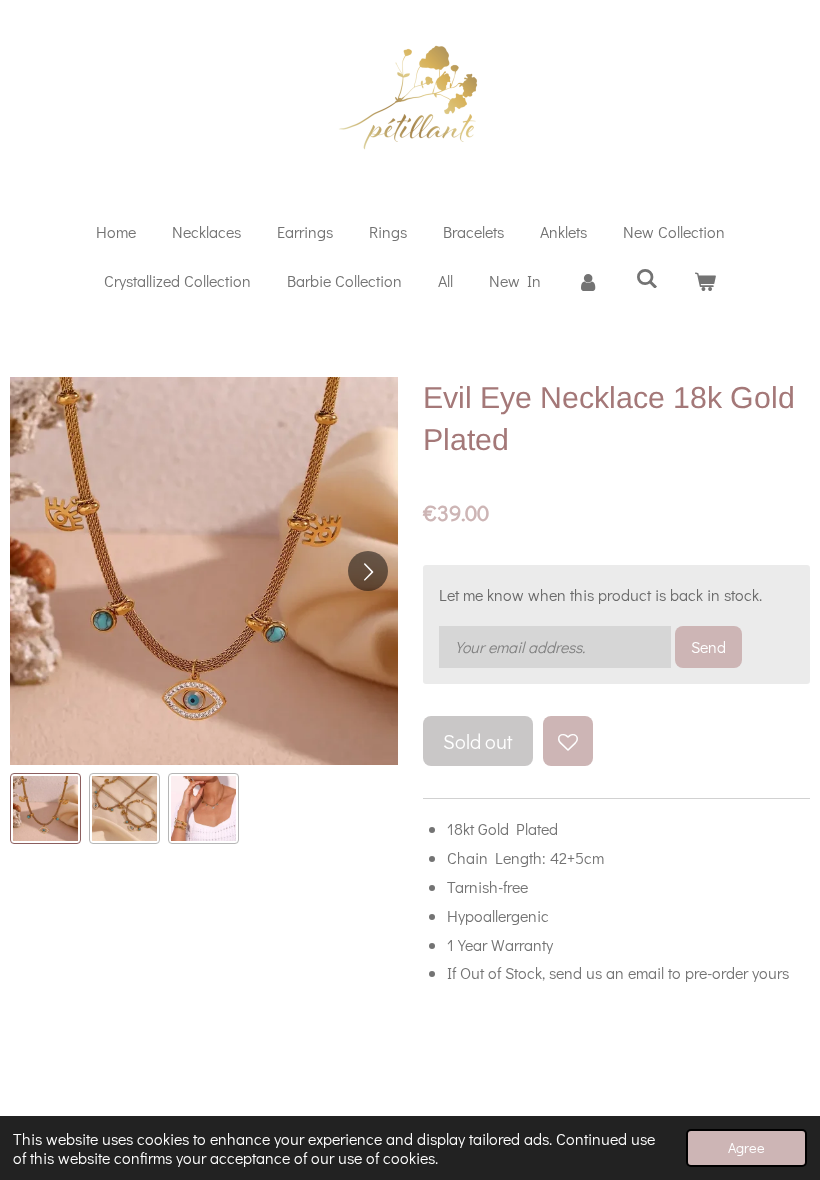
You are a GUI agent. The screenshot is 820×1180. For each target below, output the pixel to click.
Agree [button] (746, 1147)
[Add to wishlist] (568, 741)
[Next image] (368, 571)
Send (708, 646)
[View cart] (705, 281)
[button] (45, 808)
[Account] (588, 281)
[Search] (646, 277)
